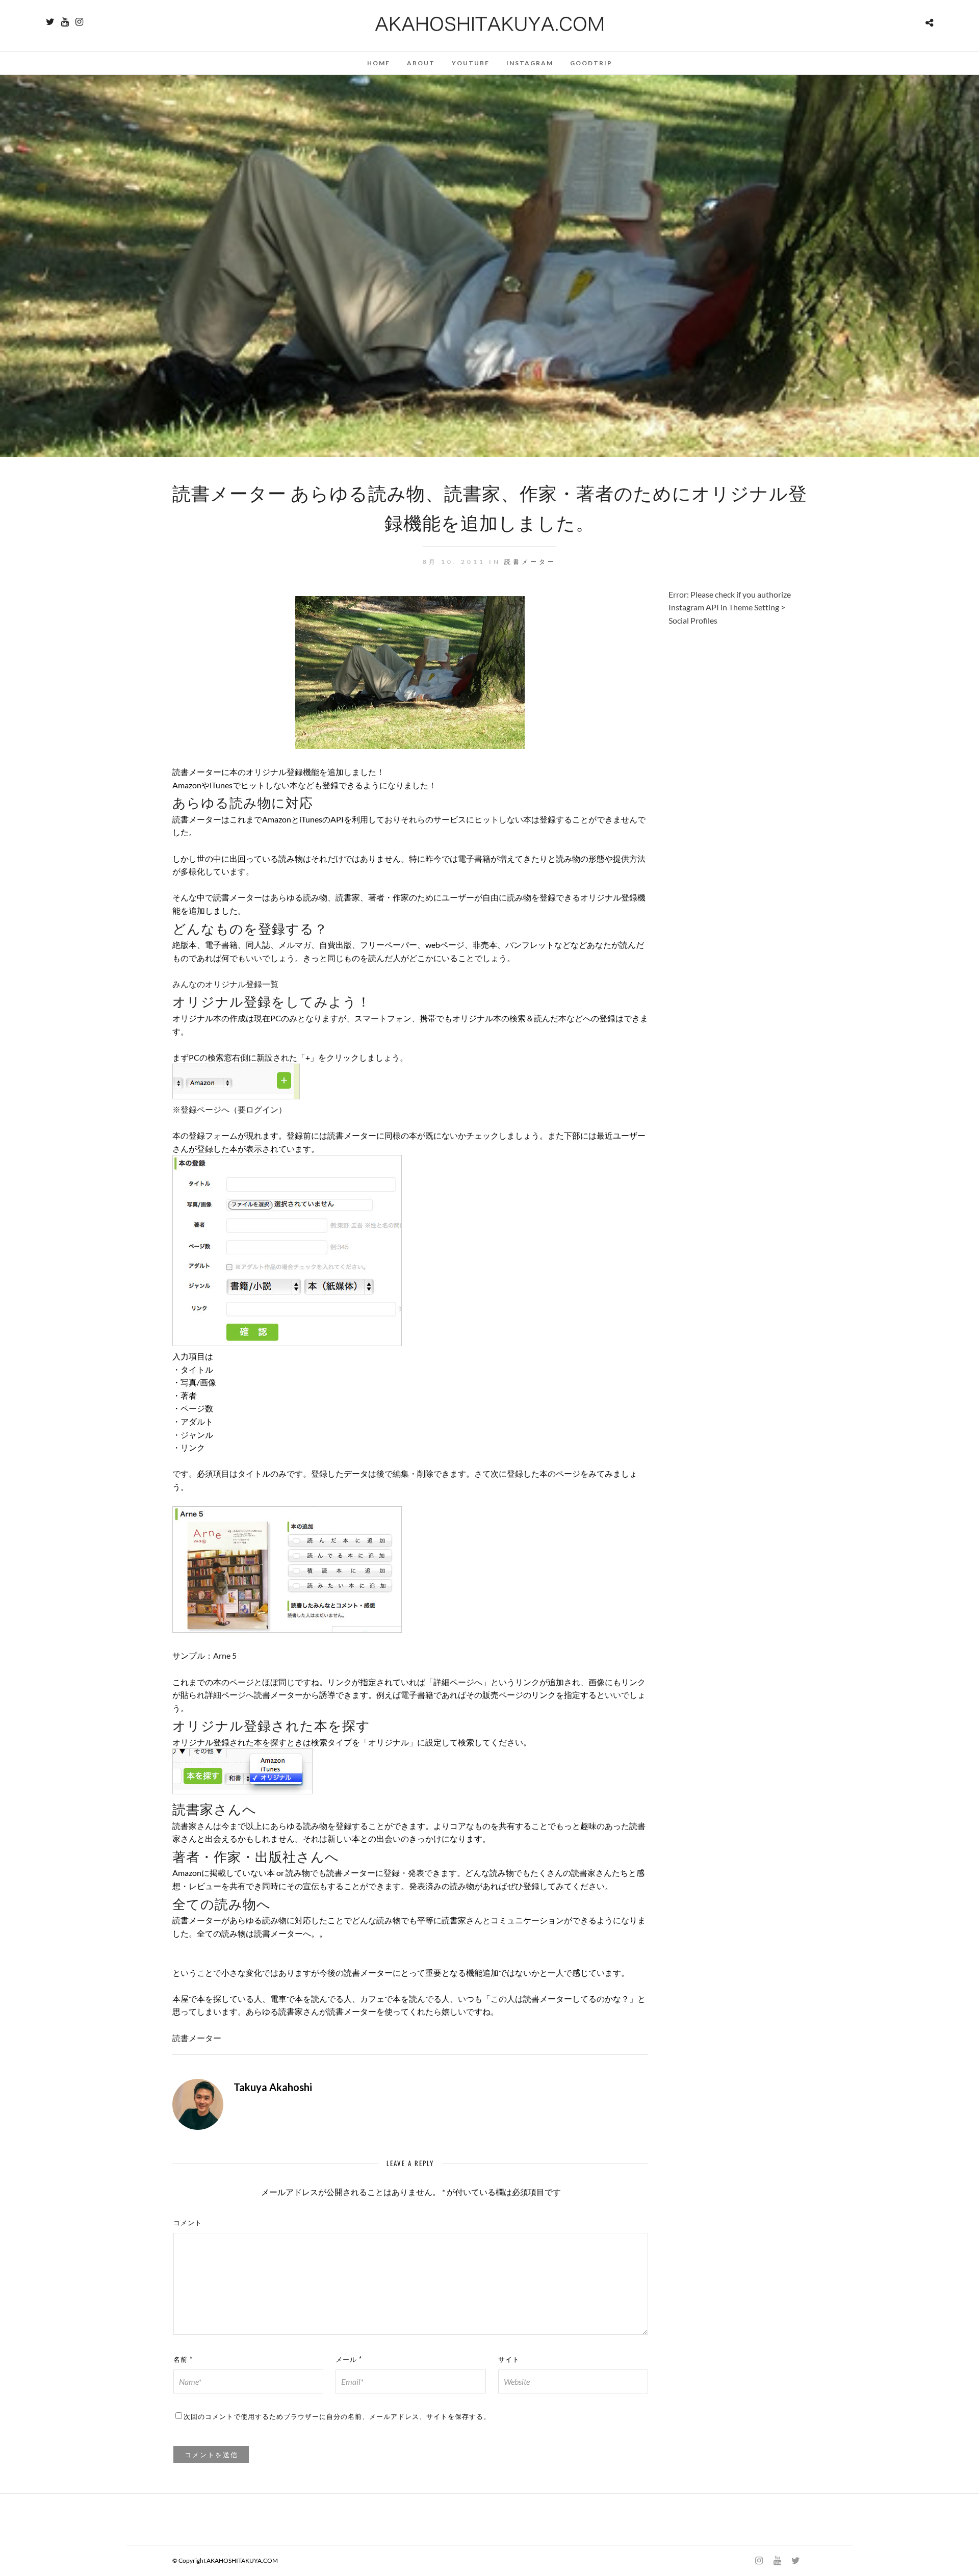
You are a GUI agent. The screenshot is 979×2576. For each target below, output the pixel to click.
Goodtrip (591, 63)
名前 (183, 2359)
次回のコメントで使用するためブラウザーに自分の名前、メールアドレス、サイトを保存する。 (337, 2416)
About (421, 63)
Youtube (471, 63)
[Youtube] (65, 22)
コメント (188, 2222)
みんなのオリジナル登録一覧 (225, 984)
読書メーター (530, 562)
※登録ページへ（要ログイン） (229, 1109)
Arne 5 (225, 1655)
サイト (509, 2359)
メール (349, 2359)
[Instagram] (79, 22)
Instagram (530, 63)
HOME (379, 63)
